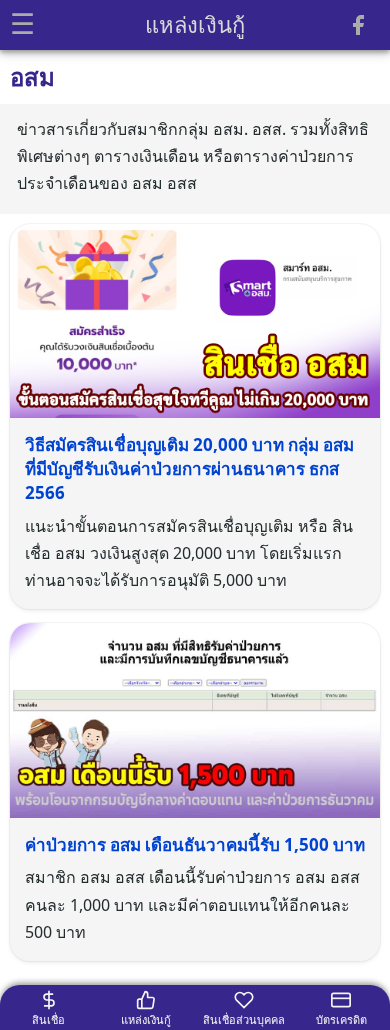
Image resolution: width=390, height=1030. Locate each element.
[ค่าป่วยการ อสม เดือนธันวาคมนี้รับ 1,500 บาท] (195, 719)
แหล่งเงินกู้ (195, 24)
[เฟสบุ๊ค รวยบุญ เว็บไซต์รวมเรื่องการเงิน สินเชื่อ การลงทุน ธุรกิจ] (358, 29)
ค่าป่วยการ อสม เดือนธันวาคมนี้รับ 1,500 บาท (195, 844)
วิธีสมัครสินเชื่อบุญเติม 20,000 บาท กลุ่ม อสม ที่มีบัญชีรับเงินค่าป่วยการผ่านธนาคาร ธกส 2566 (189, 468)
